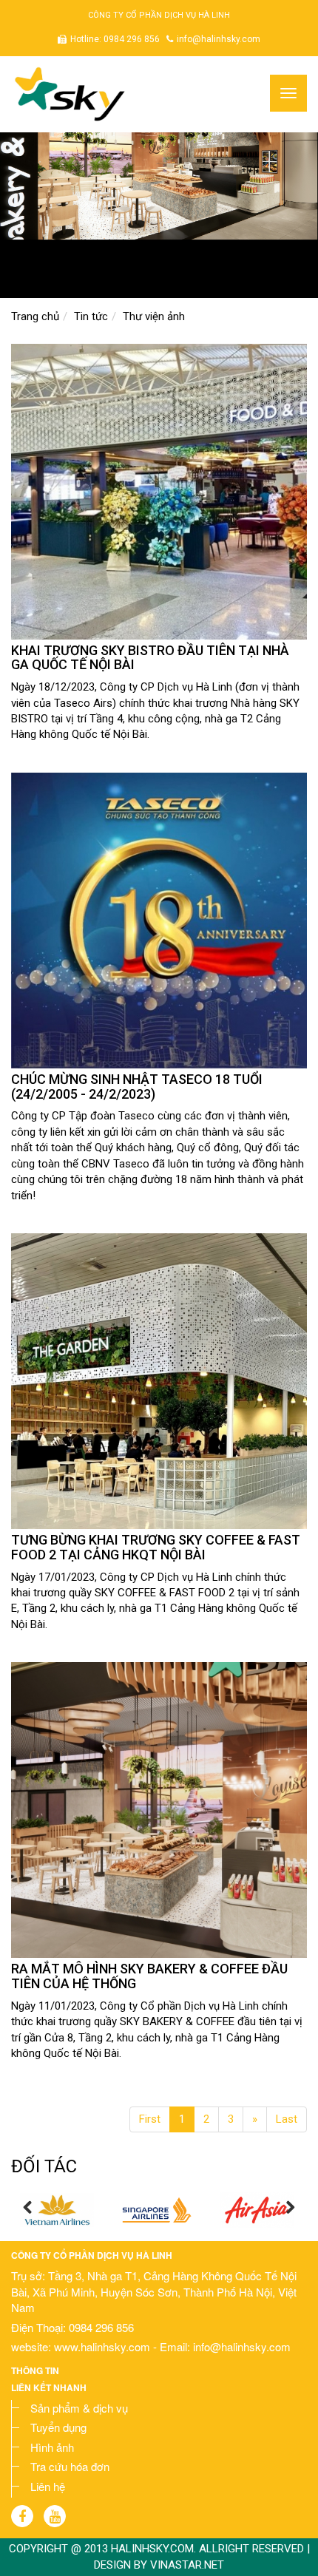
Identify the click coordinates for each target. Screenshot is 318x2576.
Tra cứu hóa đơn (70, 2466)
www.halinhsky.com (104, 2346)
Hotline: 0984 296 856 (115, 39)
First (150, 2119)
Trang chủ (35, 316)
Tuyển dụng (58, 2427)
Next (290, 2208)
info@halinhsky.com (219, 39)
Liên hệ (48, 2486)
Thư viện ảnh (154, 316)
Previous (28, 2208)
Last (287, 2119)
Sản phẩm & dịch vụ (79, 2408)
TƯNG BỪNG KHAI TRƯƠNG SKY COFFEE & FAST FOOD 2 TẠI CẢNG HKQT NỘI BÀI (156, 1547)
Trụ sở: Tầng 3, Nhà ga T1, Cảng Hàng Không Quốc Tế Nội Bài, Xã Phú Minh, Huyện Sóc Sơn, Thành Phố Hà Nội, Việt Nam (154, 2291)
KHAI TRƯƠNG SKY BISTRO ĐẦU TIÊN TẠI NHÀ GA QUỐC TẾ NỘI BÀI (150, 658)
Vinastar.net (187, 2565)
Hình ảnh (52, 2447)
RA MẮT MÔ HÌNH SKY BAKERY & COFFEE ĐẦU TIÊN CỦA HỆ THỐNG (149, 1976)
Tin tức (91, 316)
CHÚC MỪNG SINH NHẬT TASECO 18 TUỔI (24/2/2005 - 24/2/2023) (137, 1087)
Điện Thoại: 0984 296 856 (72, 2327)
